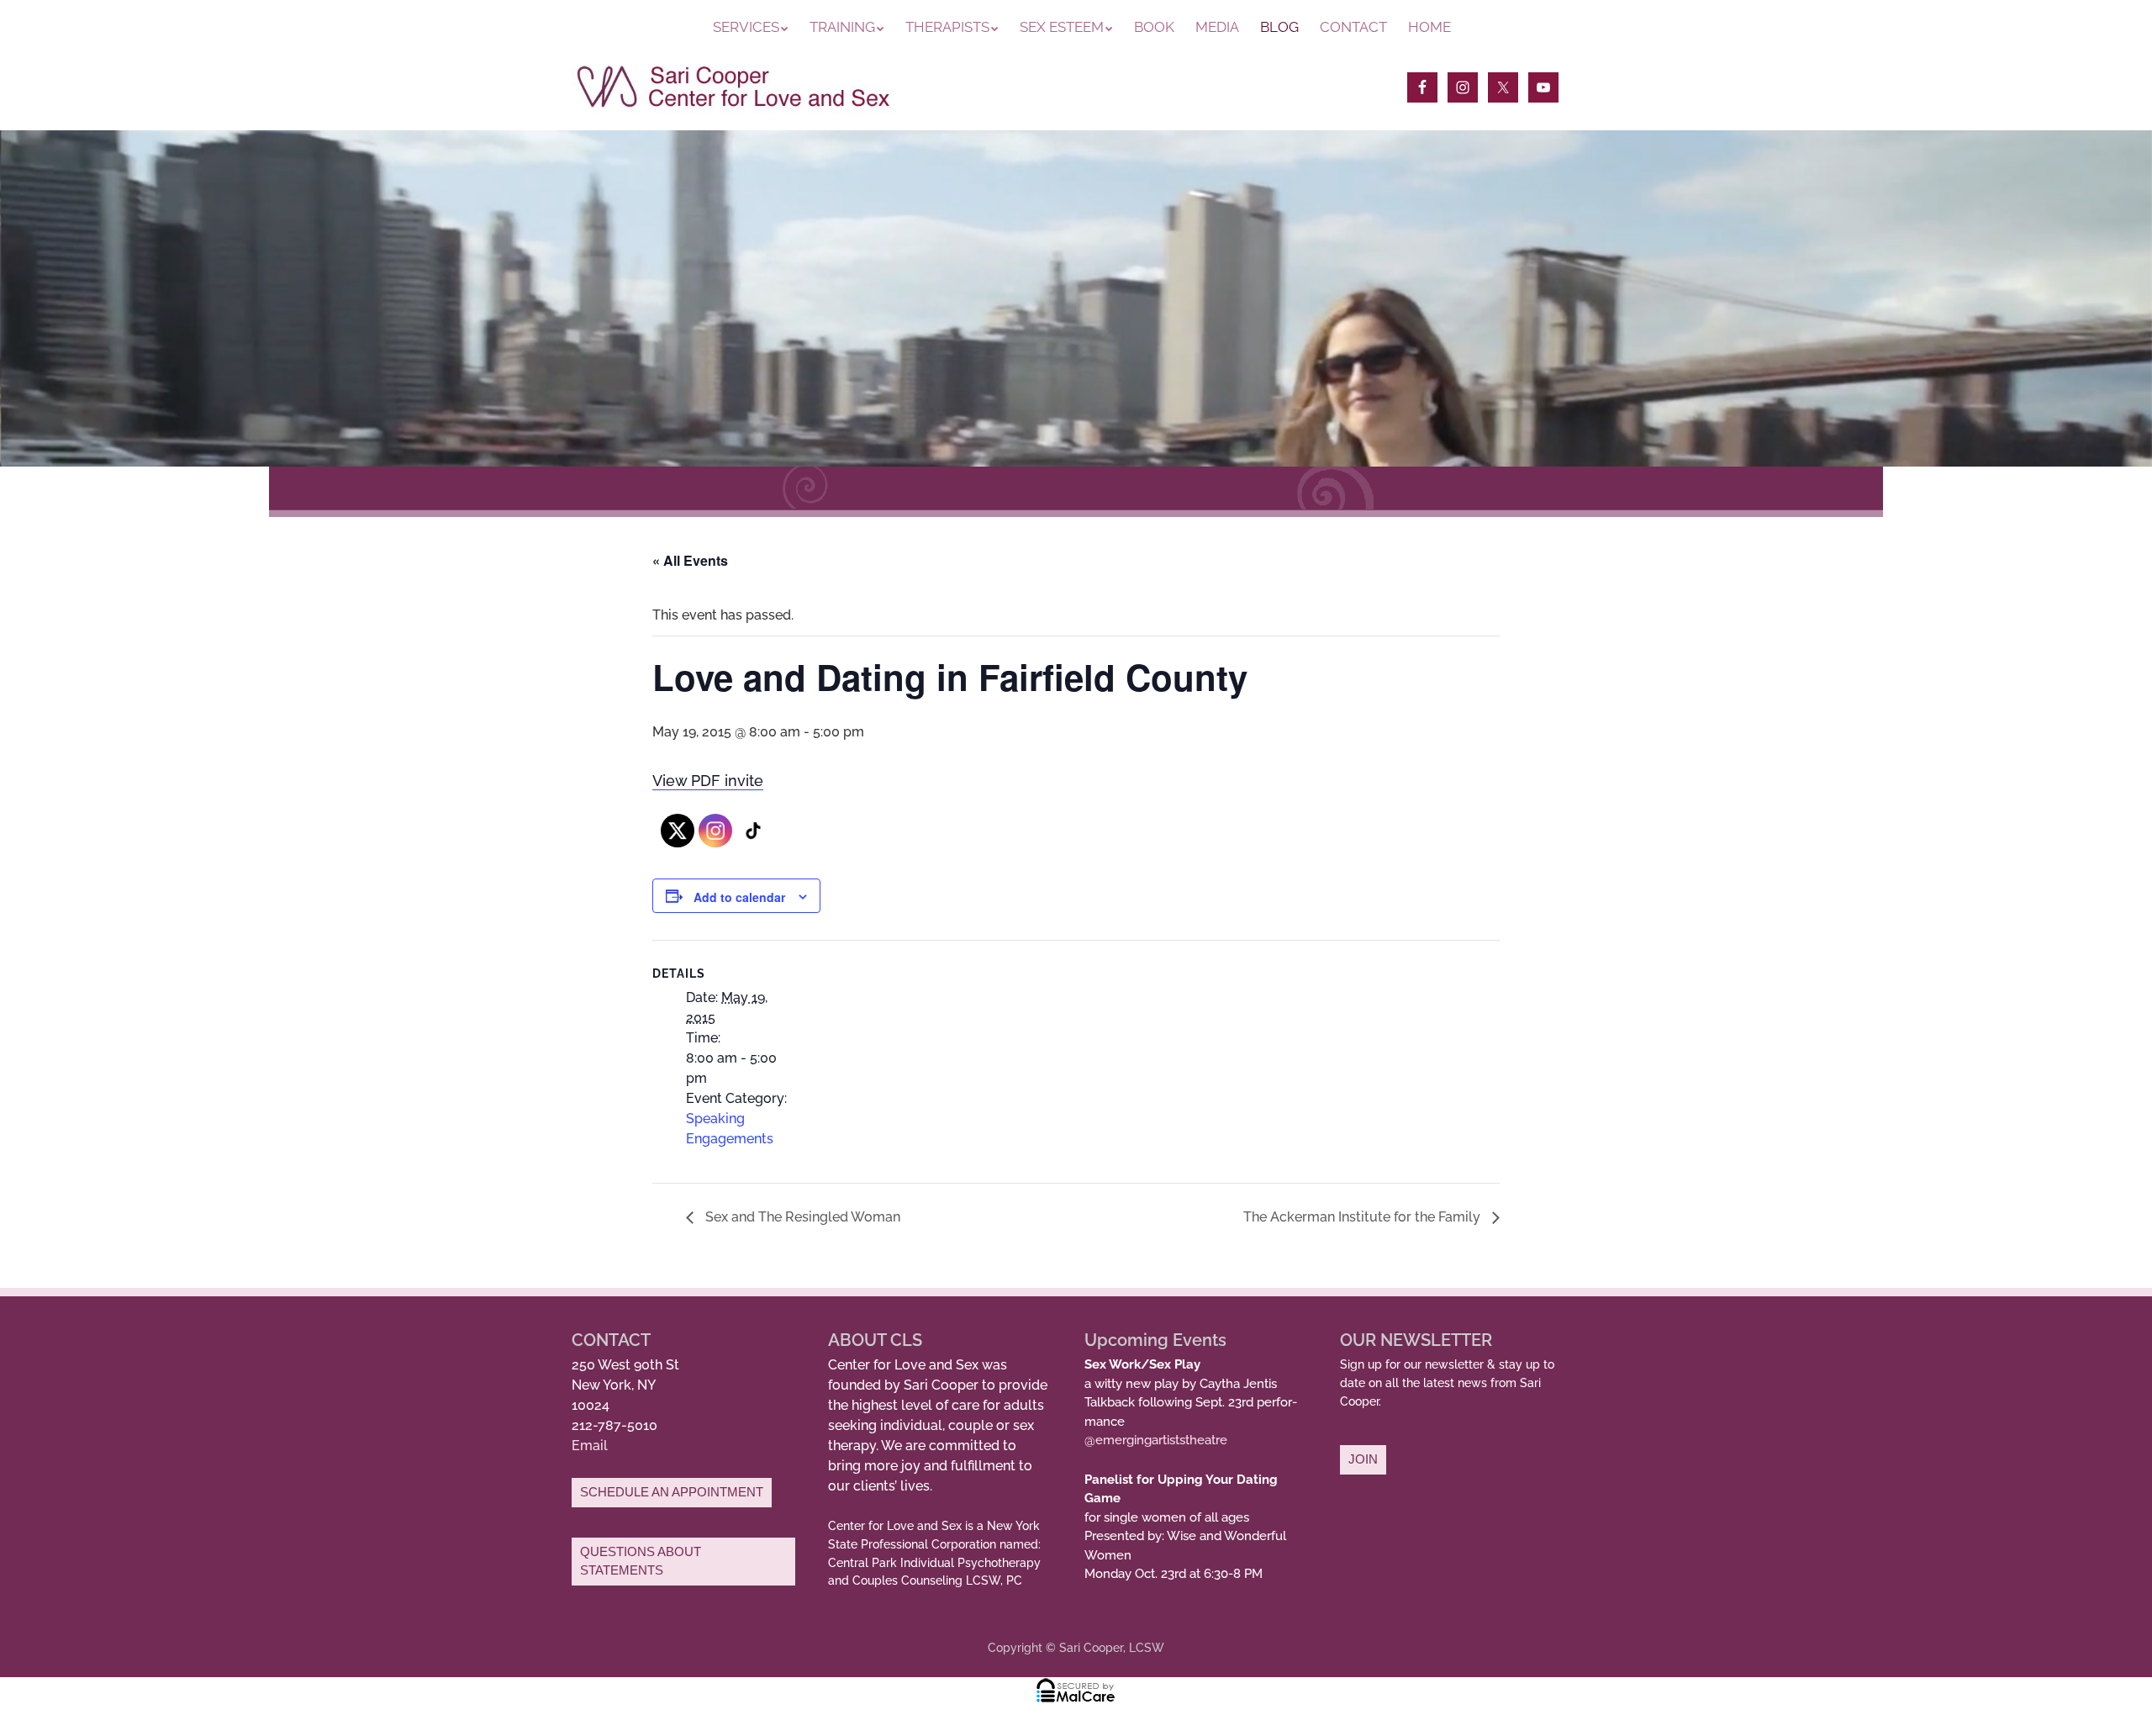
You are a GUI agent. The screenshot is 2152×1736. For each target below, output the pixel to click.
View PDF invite (708, 781)
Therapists (947, 27)
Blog (1279, 27)
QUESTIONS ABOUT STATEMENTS (641, 1561)
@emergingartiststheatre (1156, 1440)
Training (842, 27)
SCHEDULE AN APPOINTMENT (672, 1492)
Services (746, 27)
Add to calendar (739, 897)
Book (1154, 27)
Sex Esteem (1062, 27)
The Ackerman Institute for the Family (1363, 1217)
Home (1429, 27)
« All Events (690, 560)
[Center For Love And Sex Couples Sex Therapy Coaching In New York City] (734, 108)
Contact (1353, 27)
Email (590, 1446)
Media (1217, 27)
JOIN (1363, 1459)
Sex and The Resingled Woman (801, 1217)
